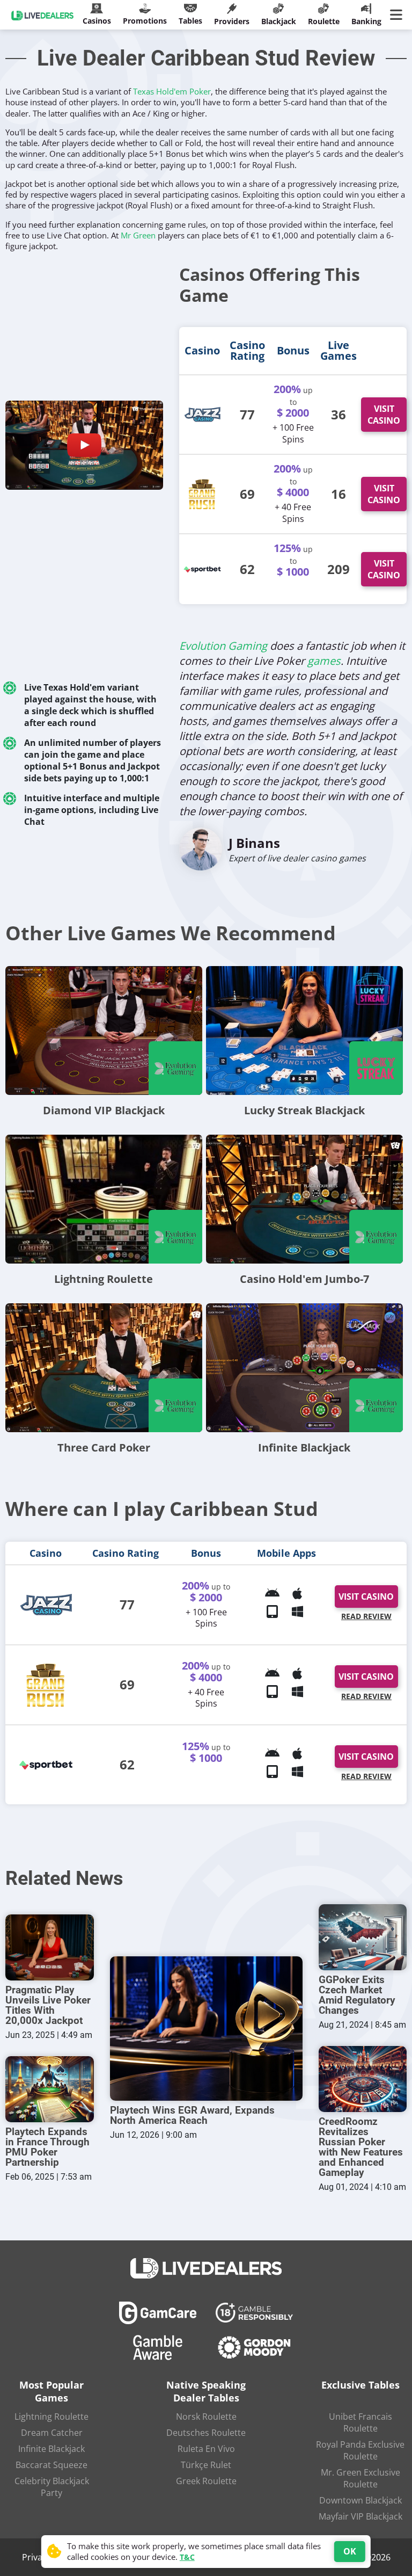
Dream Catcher (52, 2433)
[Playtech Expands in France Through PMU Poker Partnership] (50, 2089)
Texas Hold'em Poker (172, 91)
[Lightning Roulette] (104, 1199)
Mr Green (138, 235)
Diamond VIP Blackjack (104, 1110)
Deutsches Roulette (206, 2433)
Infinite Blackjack (304, 1447)
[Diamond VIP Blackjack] (104, 1031)
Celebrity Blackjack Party (52, 2487)
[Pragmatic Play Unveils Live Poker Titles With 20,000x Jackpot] (50, 1947)
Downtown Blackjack (360, 2500)
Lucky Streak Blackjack (304, 1110)
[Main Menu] (398, 15)
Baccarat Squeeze (51, 2465)
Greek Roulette (206, 2481)
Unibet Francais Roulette (360, 2422)
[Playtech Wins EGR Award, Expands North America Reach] (206, 2029)
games (324, 661)
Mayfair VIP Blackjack (360, 2516)
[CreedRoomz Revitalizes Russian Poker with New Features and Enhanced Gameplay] (363, 2079)
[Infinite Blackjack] (304, 1368)
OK (350, 2551)
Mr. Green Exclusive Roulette (360, 2478)
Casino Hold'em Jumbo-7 (304, 1279)
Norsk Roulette (206, 2417)
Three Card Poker (104, 1447)
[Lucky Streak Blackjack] (304, 1031)
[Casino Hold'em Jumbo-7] (304, 1199)
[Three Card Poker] (104, 1368)
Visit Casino (384, 415)
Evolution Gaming (223, 646)
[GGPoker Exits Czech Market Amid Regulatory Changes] (363, 1937)
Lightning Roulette (104, 1279)
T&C (187, 2557)
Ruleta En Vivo (206, 2449)
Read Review (366, 1616)
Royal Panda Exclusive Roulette (360, 2450)
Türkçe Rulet (206, 2465)
